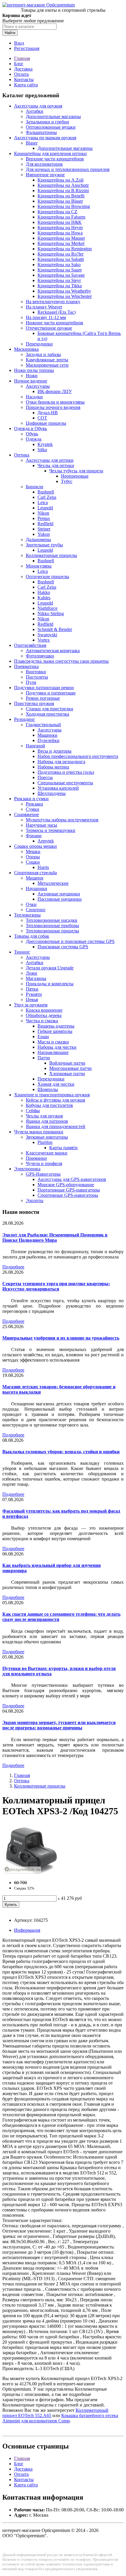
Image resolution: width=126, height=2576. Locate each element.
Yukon (44, 534)
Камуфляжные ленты (47, 360)
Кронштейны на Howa (60, 233)
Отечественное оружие (49, 328)
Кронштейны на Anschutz (63, 185)
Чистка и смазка (42, 1021)
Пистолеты (37, 677)
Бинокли (35, 487)
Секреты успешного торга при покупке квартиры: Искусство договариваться (56, 1286)
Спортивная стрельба (35, 873)
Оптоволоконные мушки (51, 127)
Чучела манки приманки (39, 1132)
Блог (19, 64)
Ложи (31, 973)
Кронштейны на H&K (60, 222)
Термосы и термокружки (51, 830)
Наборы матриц (53, 767)
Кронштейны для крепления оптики (50, 153)
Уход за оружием (31, 1005)
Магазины (36, 978)
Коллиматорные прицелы (51, 555)
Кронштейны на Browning (64, 206)
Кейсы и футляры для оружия (55, 1100)
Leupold (45, 508)
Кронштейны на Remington (65, 249)
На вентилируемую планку (53, 302)
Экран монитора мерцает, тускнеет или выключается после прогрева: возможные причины (59, 1725)
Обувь (32, 434)
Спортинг (36, 910)
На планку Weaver (44, 307)
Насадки (34, 397)
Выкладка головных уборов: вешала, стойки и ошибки (61, 1452)
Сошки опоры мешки (35, 846)
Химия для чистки (56, 1084)
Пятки (32, 989)
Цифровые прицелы (46, 423)
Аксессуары (38, 386)
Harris (43, 867)
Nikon (43, 513)
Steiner (44, 529)
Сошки (33, 862)
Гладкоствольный (43, 725)
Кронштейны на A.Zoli (61, 180)
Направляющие (53, 1052)
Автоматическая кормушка (53, 651)
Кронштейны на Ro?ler (61, 254)
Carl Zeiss (47, 497)
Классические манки (47, 1153)
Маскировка (26, 349)
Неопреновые (75, 476)
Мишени (35, 878)
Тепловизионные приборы (52, 925)
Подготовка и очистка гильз (66, 772)
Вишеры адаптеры (56, 1026)
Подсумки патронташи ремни (44, 688)
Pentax (44, 518)
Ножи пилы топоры (34, 370)
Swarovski (47, 635)
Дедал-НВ (48, 413)
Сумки (33, 809)
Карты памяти (63, 1148)
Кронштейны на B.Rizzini (63, 191)
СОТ (42, 418)
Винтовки (36, 672)
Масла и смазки (53, 1042)
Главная (22, 58)
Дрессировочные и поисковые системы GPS (70, 941)
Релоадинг (25, 719)
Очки (31, 904)
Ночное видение (31, 381)
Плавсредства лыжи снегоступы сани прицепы (61, 661)
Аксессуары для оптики (50, 460)
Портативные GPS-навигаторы (69, 1190)
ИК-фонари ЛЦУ (55, 391)
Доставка (23, 69)
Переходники (39, 344)
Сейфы (33, 1111)
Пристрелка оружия (34, 703)
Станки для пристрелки (50, 709)
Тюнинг (22, 952)
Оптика (22, 455)
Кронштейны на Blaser (60, 201)
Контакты (24, 79)
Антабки (35, 111)
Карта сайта (26, 85)
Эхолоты (35, 1200)
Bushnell (46, 492)
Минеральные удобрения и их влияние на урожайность (61, 1338)
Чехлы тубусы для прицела (76, 471)
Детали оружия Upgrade (50, 968)
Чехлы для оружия (44, 1116)
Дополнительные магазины (53, 116)
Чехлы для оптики (56, 465)
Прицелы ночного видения (53, 407)
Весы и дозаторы (55, 751)
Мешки (33, 851)
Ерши (43, 1037)
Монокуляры (39, 566)
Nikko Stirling (51, 614)
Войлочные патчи (67, 1063)
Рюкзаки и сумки (31, 799)
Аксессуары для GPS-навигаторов (72, 1179)
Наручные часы (41, 825)
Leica (43, 502)
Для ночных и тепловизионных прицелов (68, 169)
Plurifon (45, 1142)
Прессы (45, 777)
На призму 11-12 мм (46, 317)
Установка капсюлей (58, 788)
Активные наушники (59, 894)
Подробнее (13, 1267)
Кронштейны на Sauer (60, 270)
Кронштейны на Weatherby (64, 291)
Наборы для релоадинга (61, 762)
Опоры (33, 857)
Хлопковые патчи (67, 1074)
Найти (10, 33)
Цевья (32, 1000)
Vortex (44, 640)
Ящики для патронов (47, 1121)
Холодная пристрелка (47, 714)
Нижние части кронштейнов (55, 323)
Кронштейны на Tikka (60, 286)
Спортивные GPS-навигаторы (68, 1195)
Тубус (67, 481)
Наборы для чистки (57, 1047)
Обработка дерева (44, 1015)
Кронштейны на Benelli (61, 196)
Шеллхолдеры (52, 793)
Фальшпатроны (41, 132)
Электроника (27, 1169)
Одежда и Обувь (30, 428)
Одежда (34, 439)
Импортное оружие (45, 175)
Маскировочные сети (47, 365)
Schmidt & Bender (55, 629)
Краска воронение (44, 1010)
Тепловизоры (27, 915)
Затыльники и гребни (47, 122)
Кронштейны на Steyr (59, 280)
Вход (19, 43)
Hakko (44, 592)
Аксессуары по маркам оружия (45, 138)
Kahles (44, 598)
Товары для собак (32, 936)
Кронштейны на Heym (60, 228)
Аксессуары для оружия (38, 106)
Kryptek (45, 444)
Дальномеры (38, 539)
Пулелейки (48, 740)
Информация (27, 1930)
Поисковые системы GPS (63, 947)
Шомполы (48, 1089)
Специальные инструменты (65, 783)
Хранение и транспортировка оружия (52, 1095)
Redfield (45, 524)
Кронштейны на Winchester (65, 296)
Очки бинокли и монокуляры (55, 402)
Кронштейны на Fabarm (61, 217)
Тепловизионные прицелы (52, 931)
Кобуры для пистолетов (49, 1105)
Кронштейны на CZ (57, 212)
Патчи (44, 1058)
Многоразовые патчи (70, 1068)
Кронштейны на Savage (61, 275)
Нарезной (35, 746)
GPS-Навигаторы (43, 1174)
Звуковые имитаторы (47, 1137)
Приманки (36, 1158)
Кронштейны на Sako (59, 265)
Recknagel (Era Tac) (57, 312)
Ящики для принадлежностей (56, 1126)
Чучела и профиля (44, 1163)
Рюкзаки (34, 804)
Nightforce (47, 608)
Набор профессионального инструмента (78, 756)
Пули (31, 682)
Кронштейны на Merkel (61, 243)
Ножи (32, 376)
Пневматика (26, 666)
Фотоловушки (40, 656)
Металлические (53, 883)
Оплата (21, 74)
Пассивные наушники (60, 899)
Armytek (46, 841)
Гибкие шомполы (55, 1031)
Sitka (42, 450)
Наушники (36, 888)
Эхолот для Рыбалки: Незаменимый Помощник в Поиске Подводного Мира (55, 1237)
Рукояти (34, 994)
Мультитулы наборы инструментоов (62, 820)
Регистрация (27, 48)
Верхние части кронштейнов (55, 159)
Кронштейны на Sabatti (61, 259)
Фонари (34, 836)
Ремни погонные (43, 698)
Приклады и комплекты (50, 984)
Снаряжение (27, 814)
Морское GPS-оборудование (66, 1185)
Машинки (47, 735)
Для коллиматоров (44, 164)
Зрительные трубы (44, 545)
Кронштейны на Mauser (61, 238)
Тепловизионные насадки (52, 920)
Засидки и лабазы (43, 354)
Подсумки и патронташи (51, 693)
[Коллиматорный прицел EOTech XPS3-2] (32, 1873)
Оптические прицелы (47, 577)
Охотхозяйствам (30, 645)
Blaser (32, 143)
